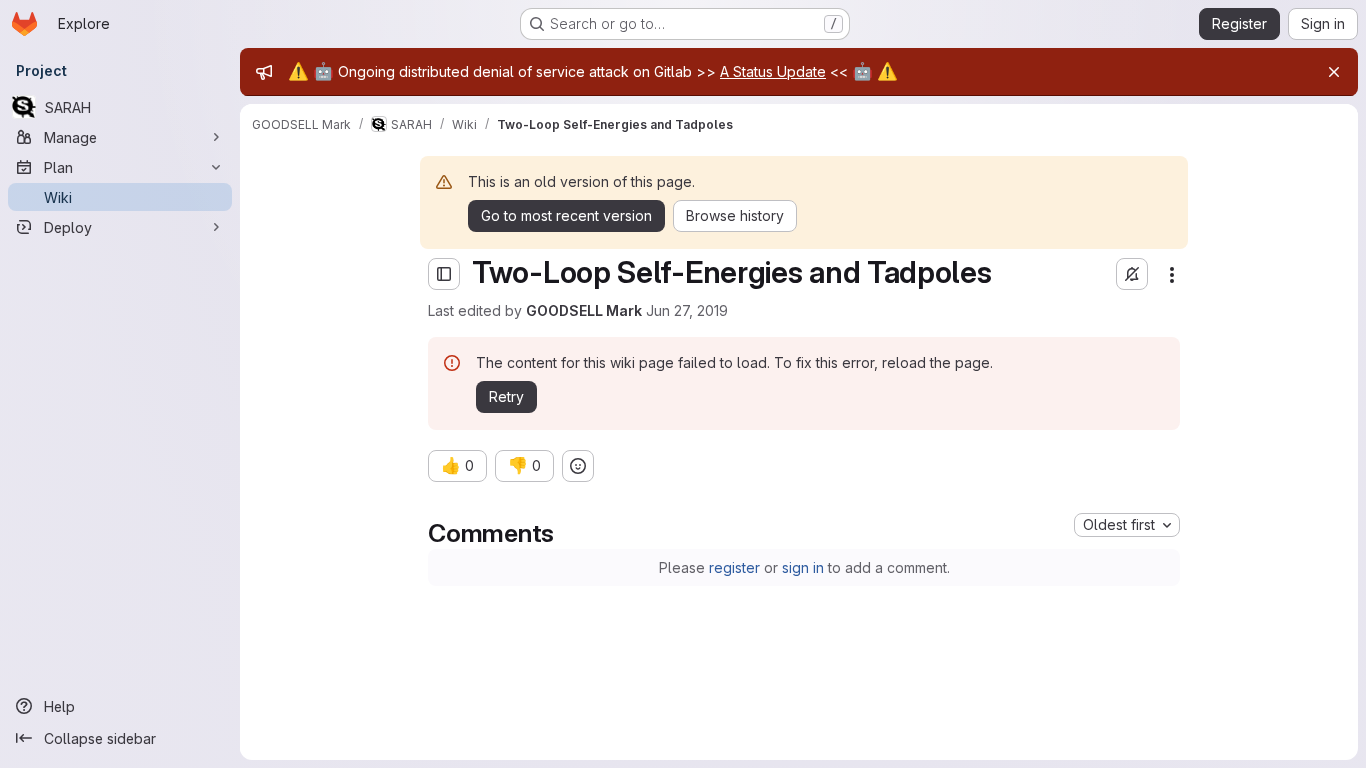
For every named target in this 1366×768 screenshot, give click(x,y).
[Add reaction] (578, 466)
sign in (803, 567)
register (734, 567)
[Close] (1334, 72)
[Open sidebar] (444, 274)
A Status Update (773, 71)
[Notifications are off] (1132, 274)
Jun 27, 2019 (687, 310)
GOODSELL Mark (584, 310)
